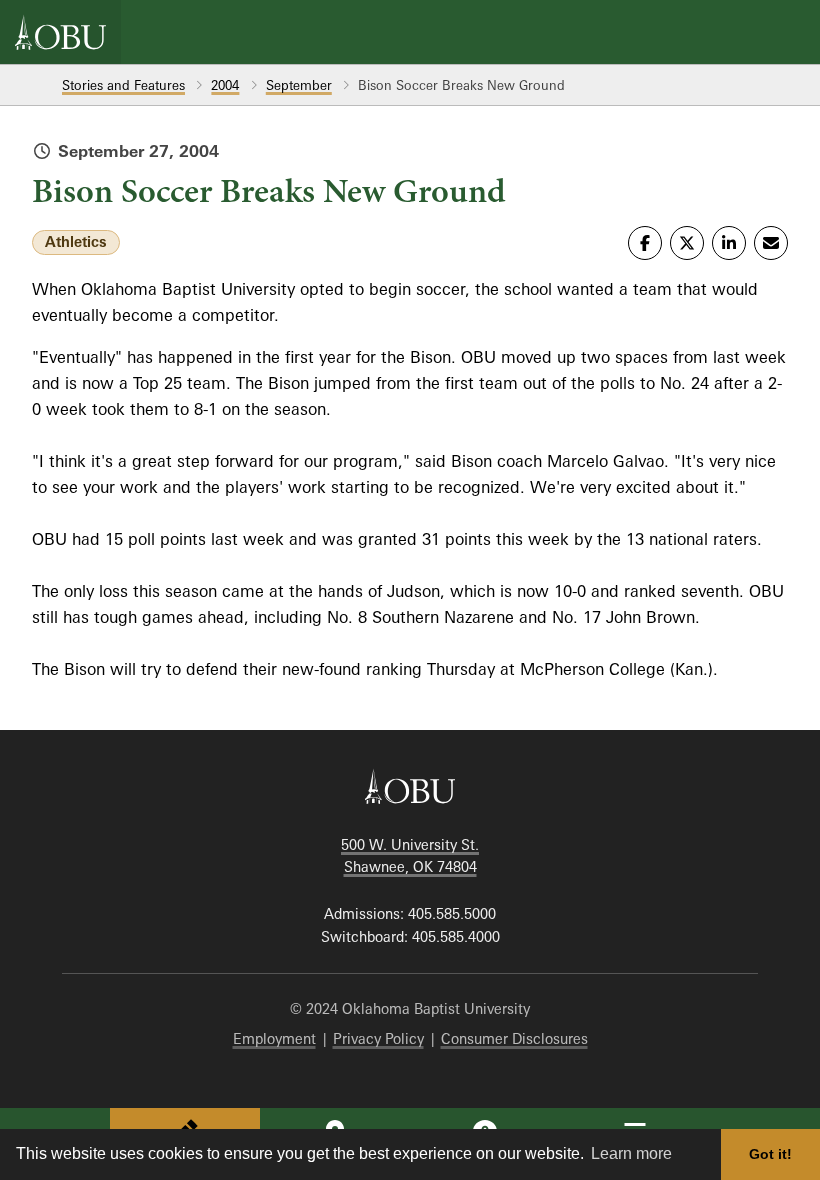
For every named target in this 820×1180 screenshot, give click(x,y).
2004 (225, 85)
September (299, 85)
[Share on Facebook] (645, 243)
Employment (274, 1038)
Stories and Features (123, 85)
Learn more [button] (631, 1153)
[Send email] (771, 243)
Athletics (76, 241)
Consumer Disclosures (514, 1038)
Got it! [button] (770, 1154)
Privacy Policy (378, 1038)
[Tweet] (687, 243)
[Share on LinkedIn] (729, 243)
